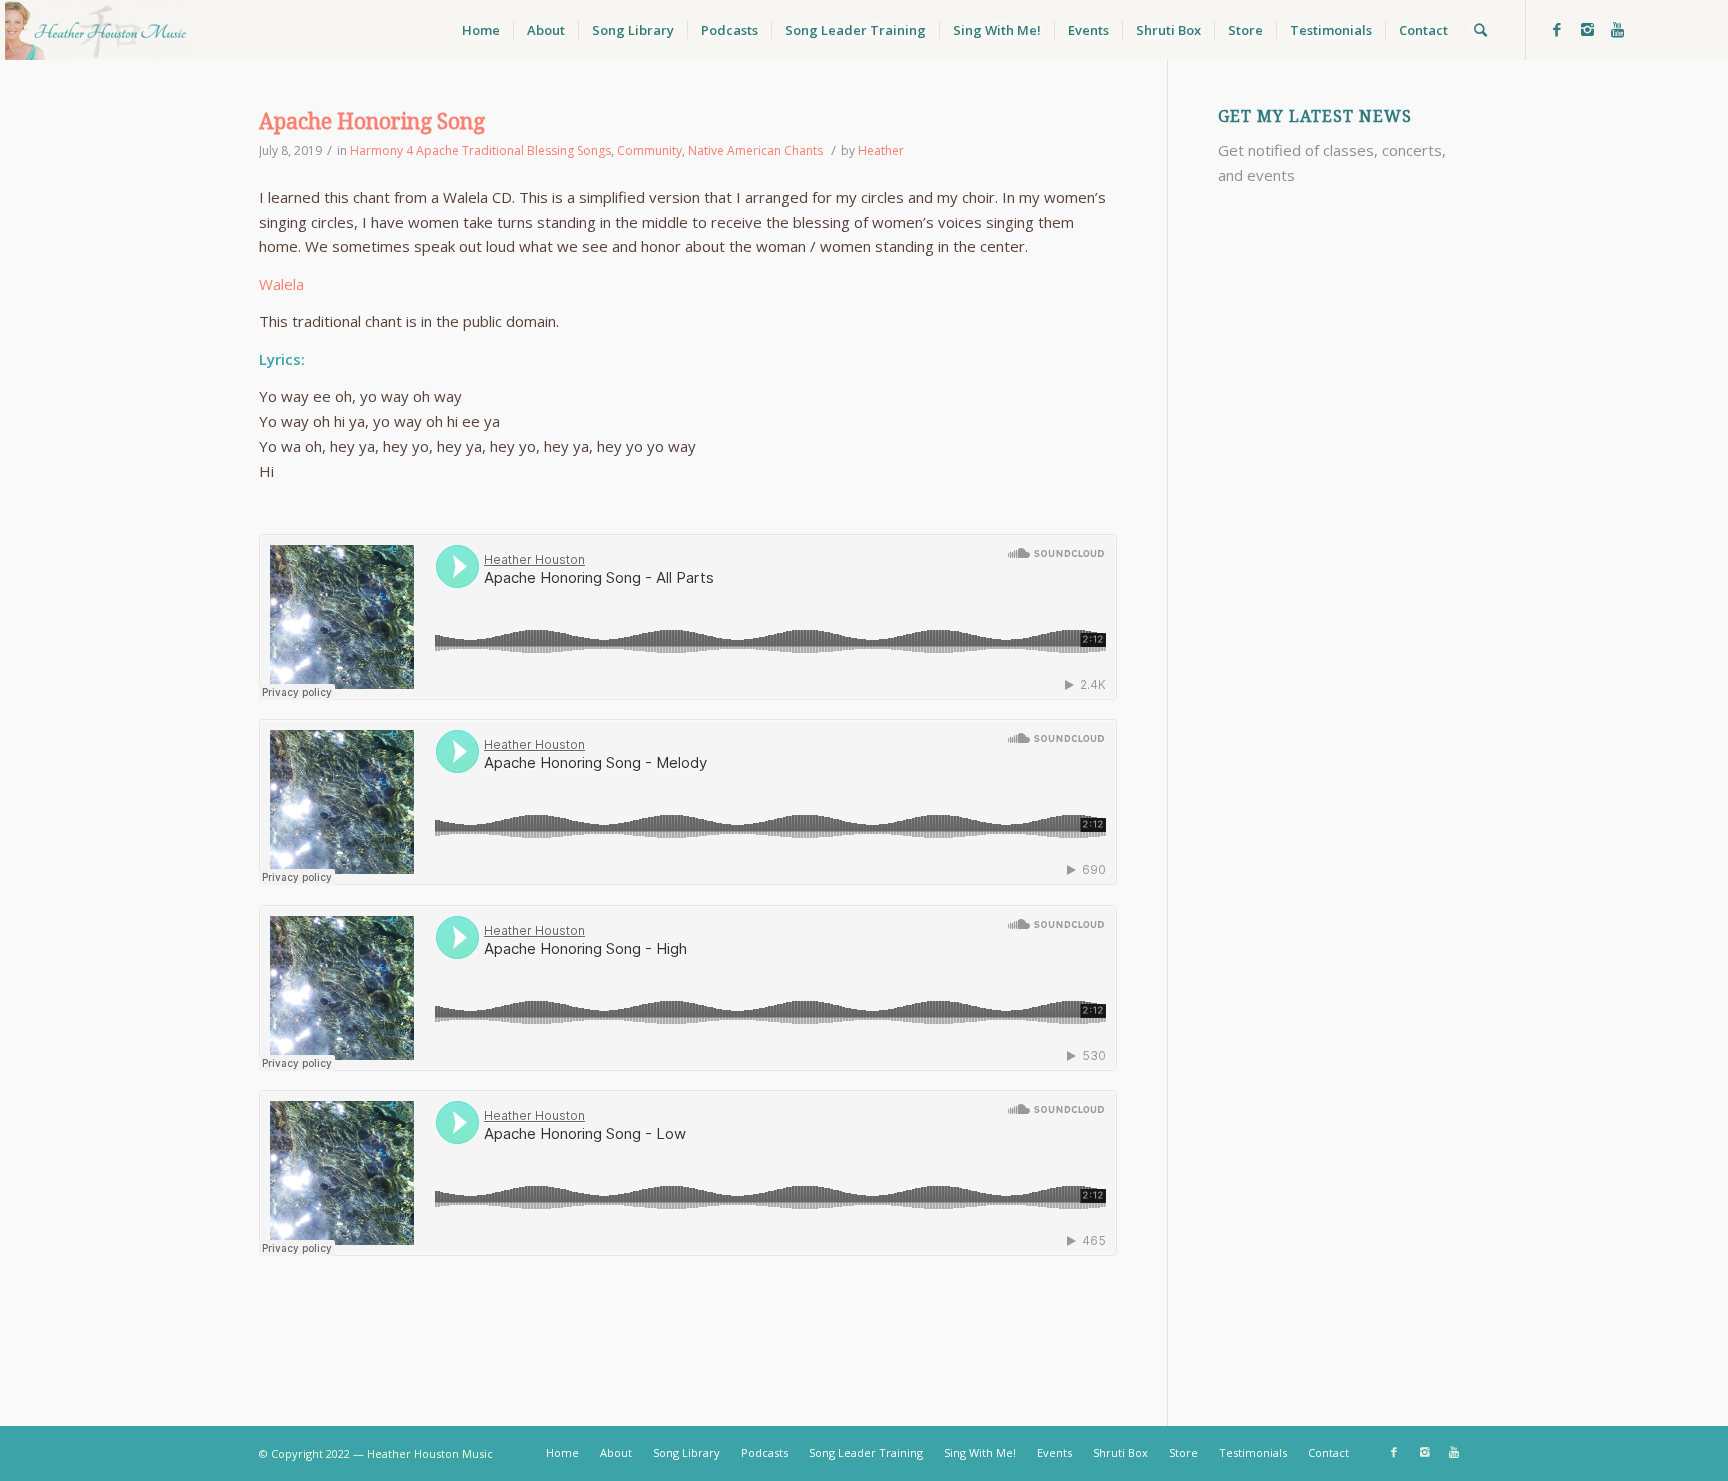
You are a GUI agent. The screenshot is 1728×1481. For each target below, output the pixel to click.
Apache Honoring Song (372, 121)
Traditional (493, 150)
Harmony (376, 150)
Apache (437, 150)
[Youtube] (1617, 29)
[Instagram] (1587, 29)
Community (649, 150)
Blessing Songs (569, 150)
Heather (881, 150)
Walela (281, 284)
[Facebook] (1557, 29)
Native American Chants (755, 150)
